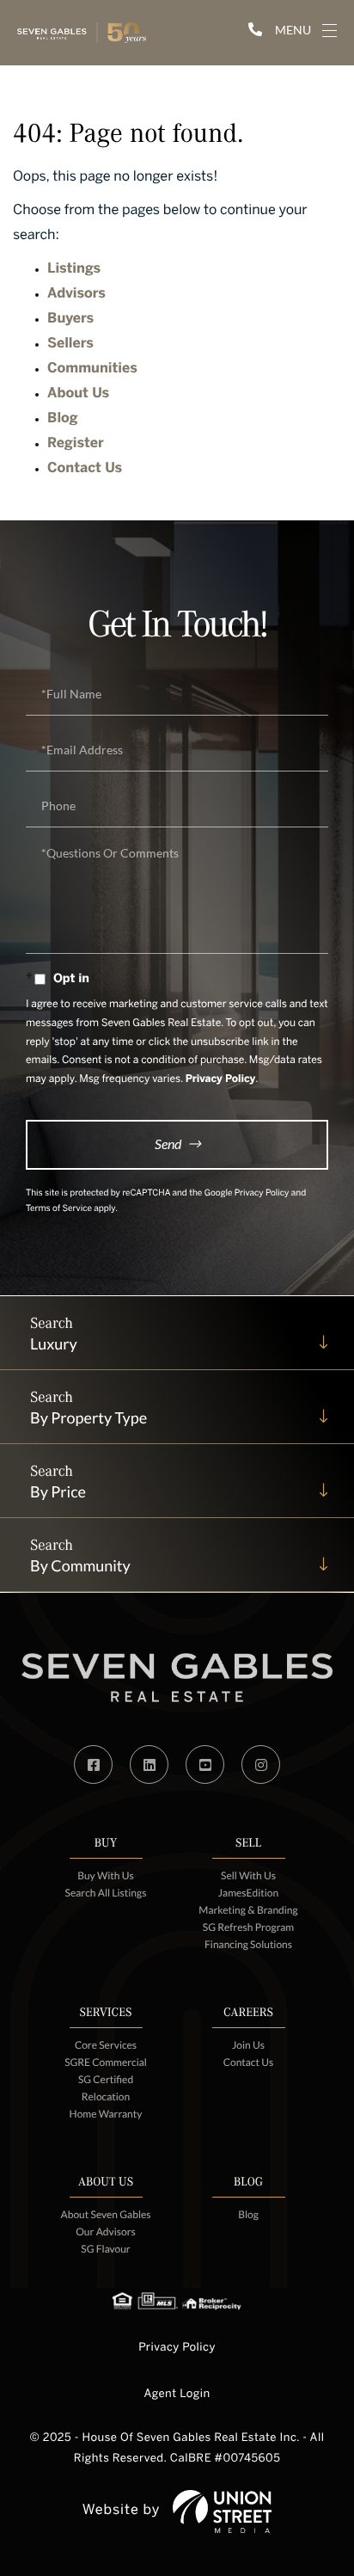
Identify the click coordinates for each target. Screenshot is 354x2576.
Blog (63, 419)
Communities (92, 369)
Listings (74, 270)
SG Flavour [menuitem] (105, 2249)
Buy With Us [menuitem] (106, 1875)
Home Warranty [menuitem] (106, 2114)
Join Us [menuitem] (248, 2045)
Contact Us (85, 469)
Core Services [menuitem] (106, 2045)
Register (76, 444)
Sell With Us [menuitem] (248, 1875)
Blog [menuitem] (248, 2214)
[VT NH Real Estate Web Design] (222, 2511)
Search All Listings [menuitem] (106, 1893)
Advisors (76, 295)
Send (168, 1144)
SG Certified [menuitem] (106, 2079)
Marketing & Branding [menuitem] (248, 1910)
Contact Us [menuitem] (249, 2062)
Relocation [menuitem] (106, 2096)
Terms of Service (59, 1210)
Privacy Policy (221, 1080)
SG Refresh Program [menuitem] (248, 1927)
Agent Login (177, 2394)
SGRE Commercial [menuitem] (106, 2062)
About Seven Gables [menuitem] (106, 2214)
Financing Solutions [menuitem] (248, 1944)
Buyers (70, 320)
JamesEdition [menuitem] (248, 1893)
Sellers (70, 344)
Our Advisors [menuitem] (105, 2232)
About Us (78, 394)
